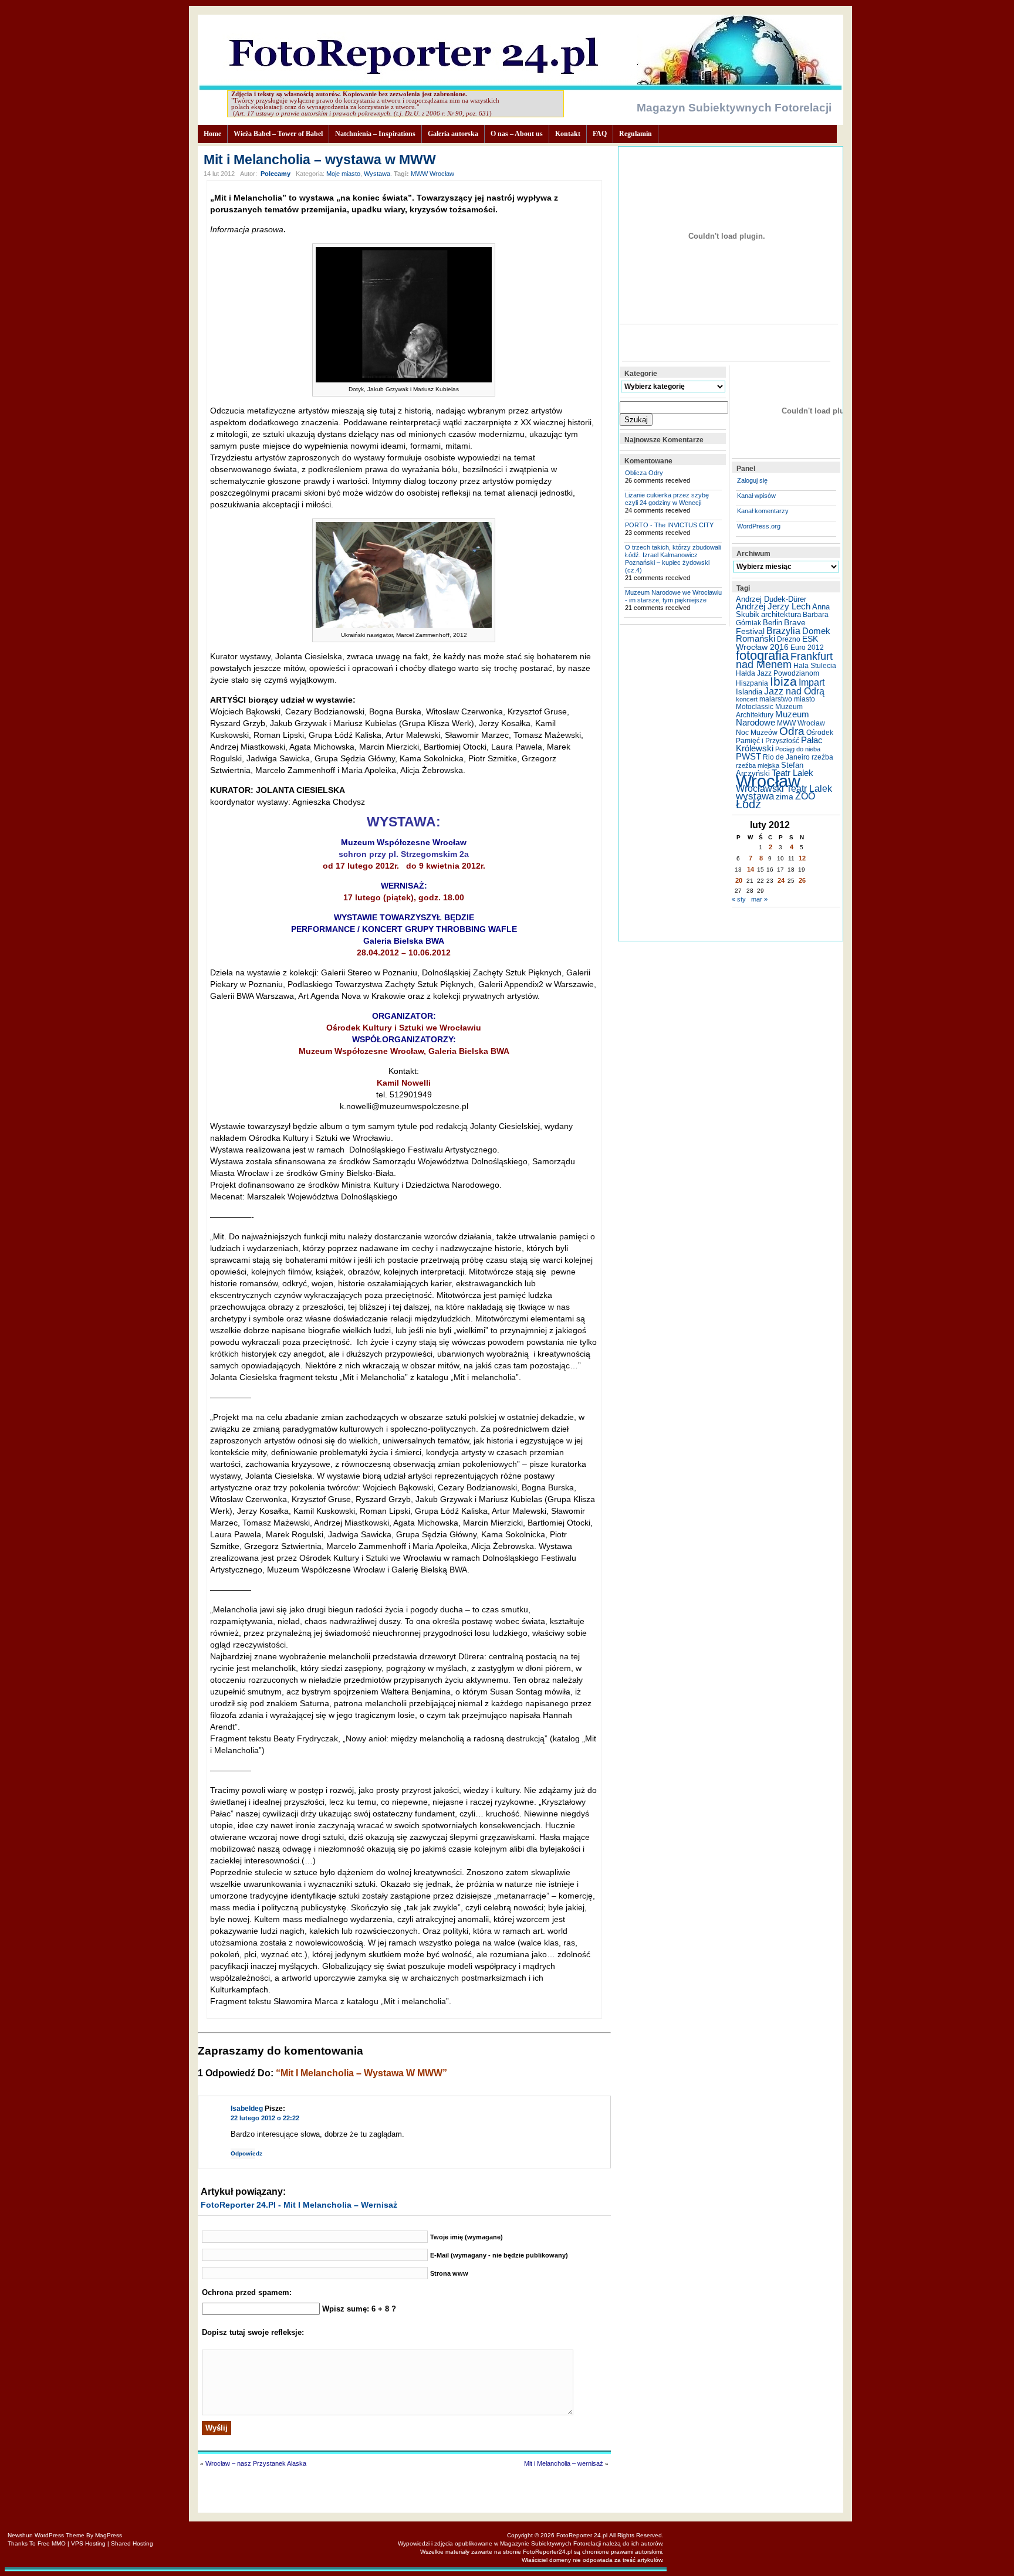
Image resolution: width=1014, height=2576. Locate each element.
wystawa (755, 796)
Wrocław (768, 781)
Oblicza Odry (644, 473)
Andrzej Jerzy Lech (773, 606)
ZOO (805, 796)
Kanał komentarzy (763, 511)
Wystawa (377, 174)
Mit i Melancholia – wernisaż (564, 2463)
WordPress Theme (60, 2535)
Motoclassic (755, 707)
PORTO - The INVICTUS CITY (669, 525)
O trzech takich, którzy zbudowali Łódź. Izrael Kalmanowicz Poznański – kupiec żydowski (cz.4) (673, 559)
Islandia (749, 692)
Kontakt (568, 134)
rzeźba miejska (758, 765)
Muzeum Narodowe (773, 718)
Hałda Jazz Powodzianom (778, 673)
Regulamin (636, 134)
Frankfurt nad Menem (784, 660)
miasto (805, 699)
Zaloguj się (752, 480)
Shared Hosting (132, 2543)
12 (802, 858)
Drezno (789, 639)
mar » (759, 899)
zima (785, 796)
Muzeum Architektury (769, 711)
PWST (748, 757)
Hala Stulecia (815, 666)
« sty (739, 899)
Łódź (748, 804)
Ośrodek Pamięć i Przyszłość (785, 737)
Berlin (773, 623)
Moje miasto (343, 174)
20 (739, 880)
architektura (781, 614)
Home (212, 134)
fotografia (762, 655)
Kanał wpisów (756, 496)
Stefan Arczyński (770, 769)
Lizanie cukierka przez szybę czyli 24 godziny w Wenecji (667, 499)
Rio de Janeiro (786, 757)
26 (802, 880)
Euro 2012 (807, 648)
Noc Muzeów (757, 733)
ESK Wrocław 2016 (777, 643)
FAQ (600, 134)
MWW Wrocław (432, 174)
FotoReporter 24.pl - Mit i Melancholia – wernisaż (299, 2205)
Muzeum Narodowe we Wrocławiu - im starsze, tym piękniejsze (673, 596)
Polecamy (276, 174)
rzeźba (822, 757)
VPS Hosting (88, 2543)
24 (781, 880)
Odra (792, 731)
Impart (812, 682)
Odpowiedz (243, 2153)
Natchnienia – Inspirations (375, 134)
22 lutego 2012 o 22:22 (265, 2118)
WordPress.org (759, 526)
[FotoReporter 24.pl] (520, 87)
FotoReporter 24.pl (582, 2535)
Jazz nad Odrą (794, 691)
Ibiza (783, 681)
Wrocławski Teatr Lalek (784, 789)
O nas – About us (517, 134)
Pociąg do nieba (798, 749)
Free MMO (52, 2543)
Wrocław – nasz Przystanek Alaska (256, 2463)
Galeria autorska (453, 134)
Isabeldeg (247, 2109)
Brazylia (783, 631)
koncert (747, 699)
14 (751, 869)
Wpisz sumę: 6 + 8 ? (359, 2309)
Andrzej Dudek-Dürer (771, 599)
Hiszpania (752, 683)
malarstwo (776, 699)
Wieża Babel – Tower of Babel (278, 134)
